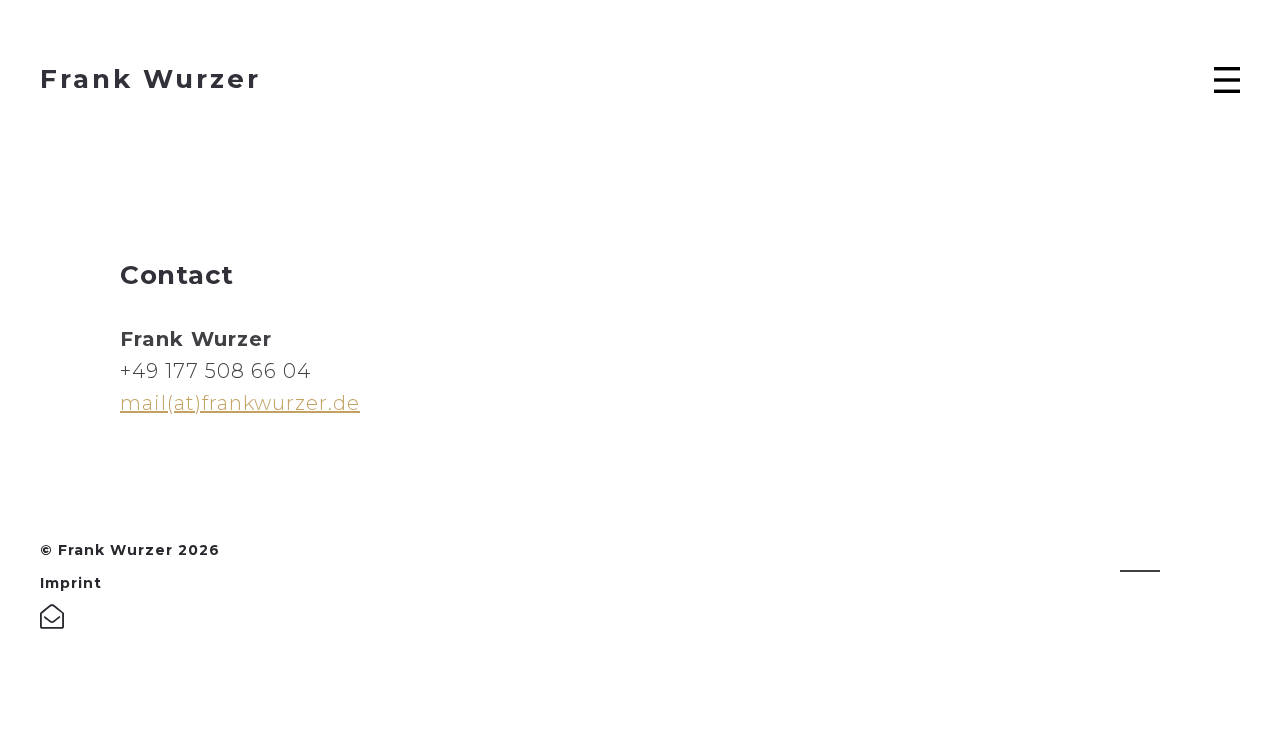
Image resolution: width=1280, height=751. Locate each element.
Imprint (71, 583)
